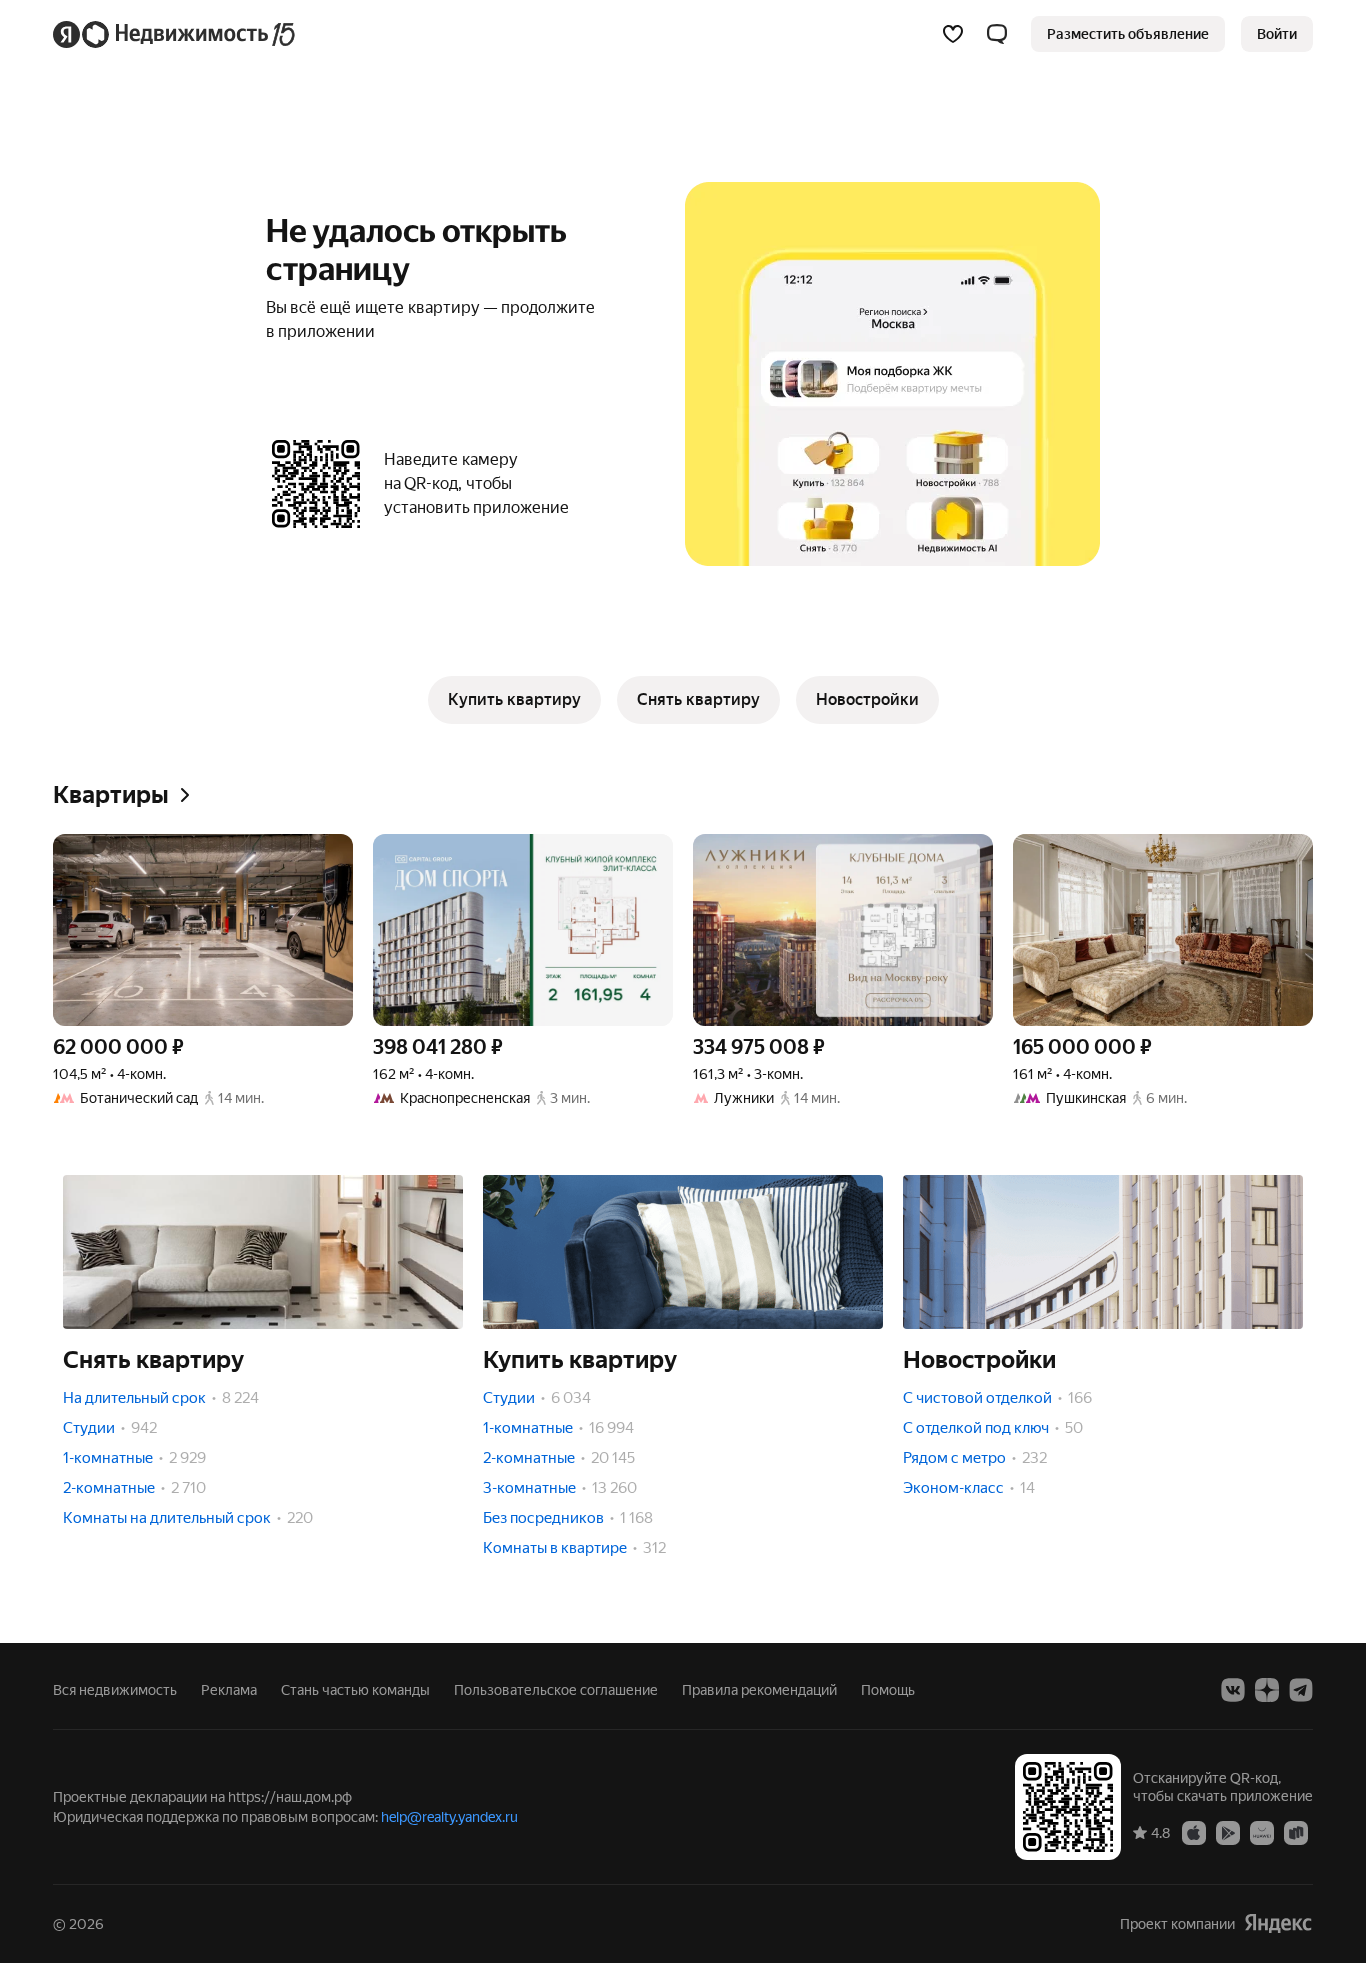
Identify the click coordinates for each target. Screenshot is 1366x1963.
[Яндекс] (1278, 1923)
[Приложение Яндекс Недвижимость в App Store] (1194, 1832)
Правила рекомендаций (759, 1690)
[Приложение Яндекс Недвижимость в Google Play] (1228, 1832)
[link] (1277, 34)
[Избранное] (953, 34)
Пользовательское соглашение (556, 1690)
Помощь (888, 1690)
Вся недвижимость (115, 1690)
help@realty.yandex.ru (449, 1817)
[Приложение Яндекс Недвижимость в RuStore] (1296, 1832)
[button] (997, 34)
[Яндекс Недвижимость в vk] (1233, 1690)
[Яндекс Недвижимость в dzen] (1267, 1690)
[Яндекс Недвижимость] (175, 34)
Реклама (229, 1690)
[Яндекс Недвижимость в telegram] (1301, 1690)
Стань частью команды (355, 1690)
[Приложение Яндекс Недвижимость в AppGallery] (1262, 1832)
